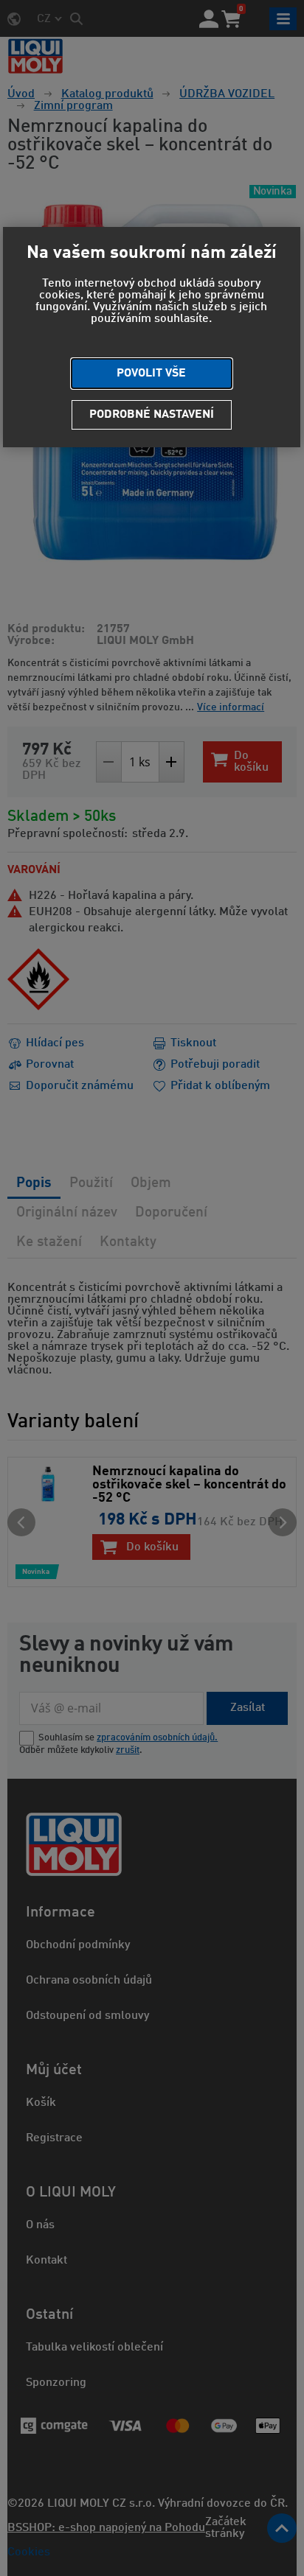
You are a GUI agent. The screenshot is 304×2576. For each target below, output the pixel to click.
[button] (152, 374)
